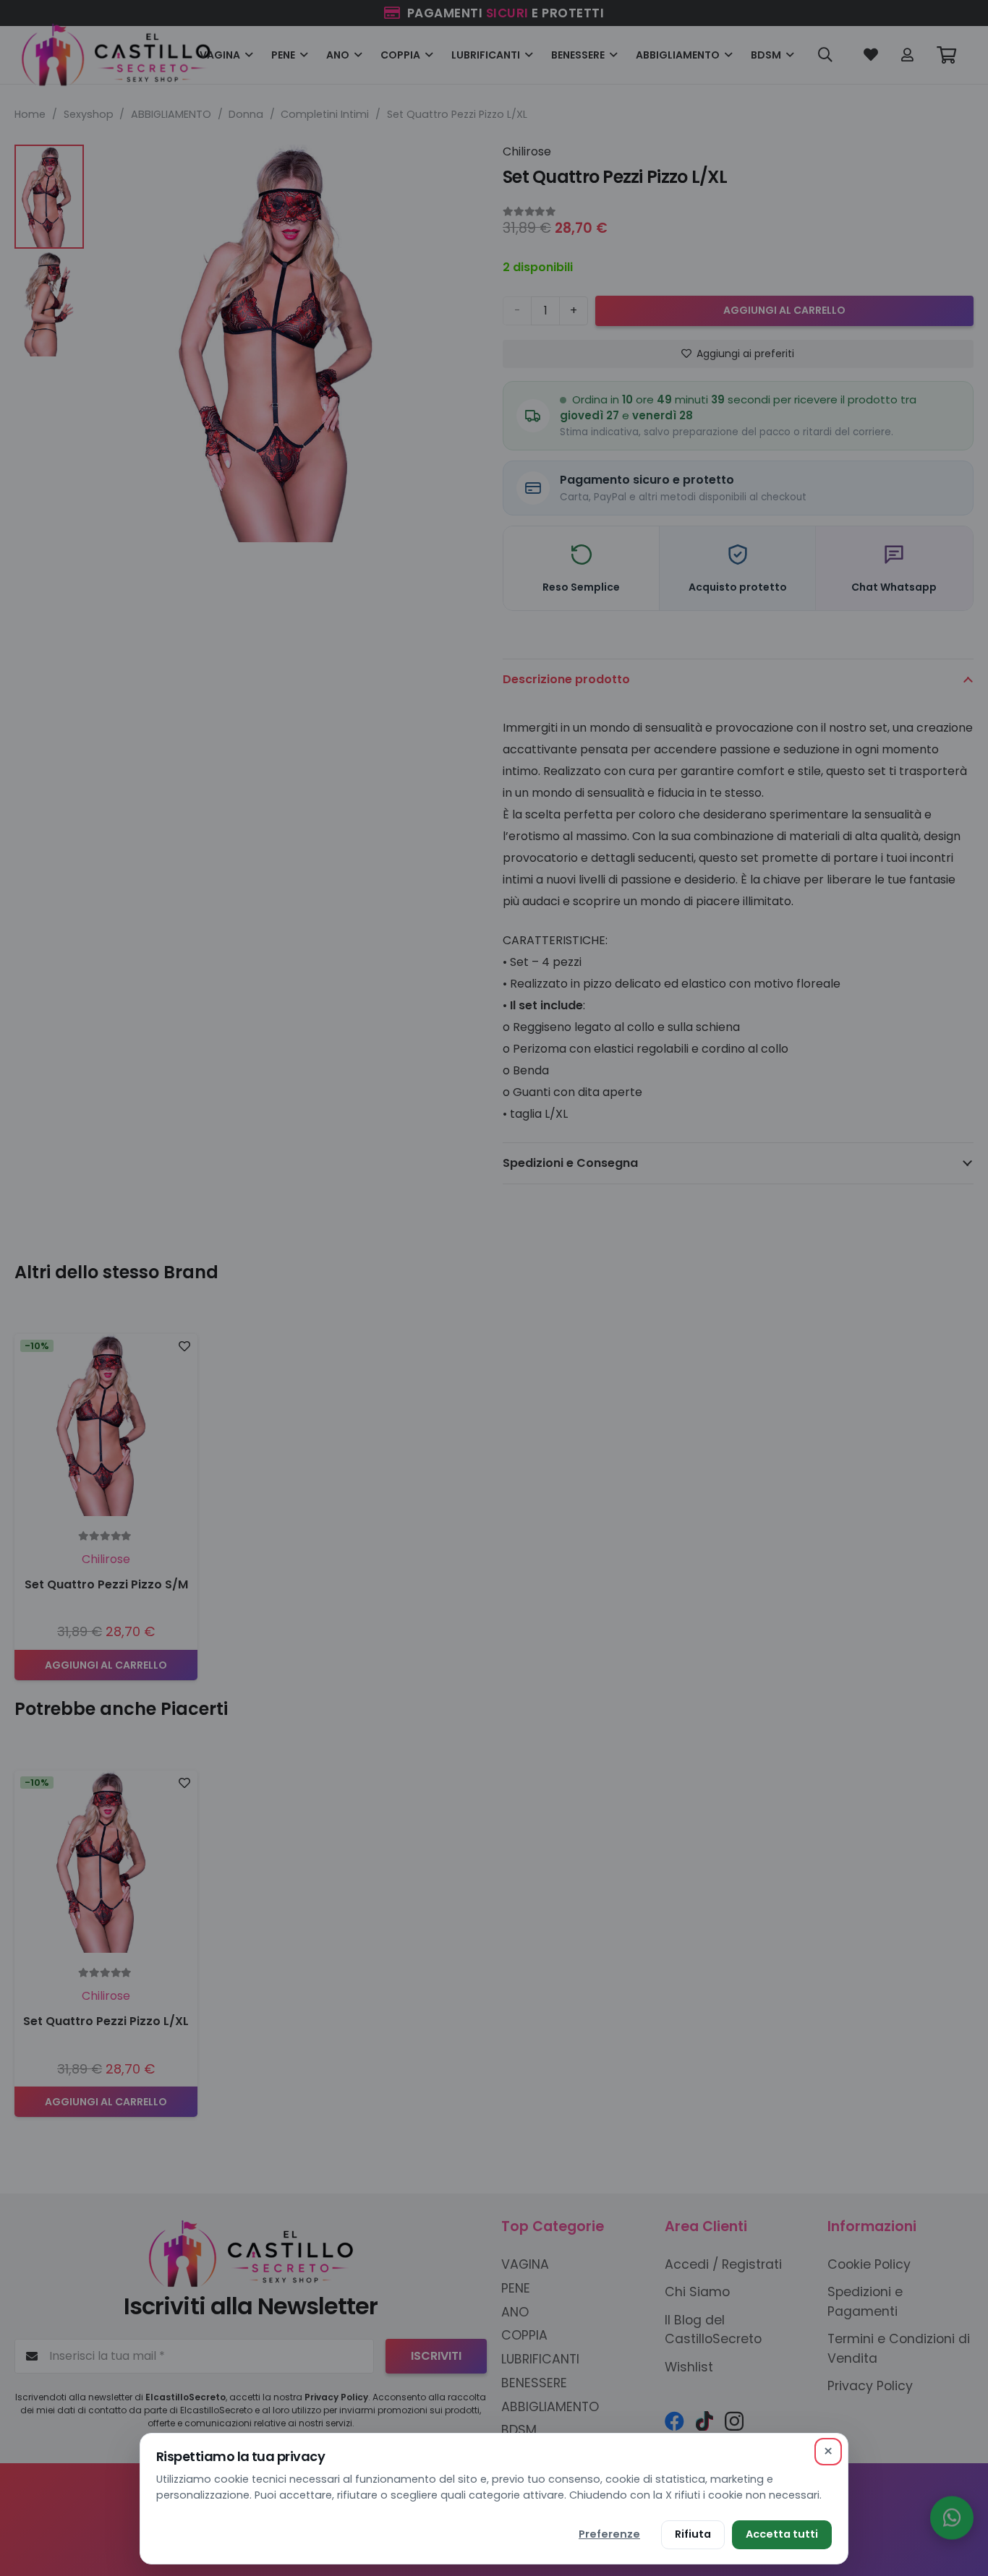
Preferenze (609, 2534)
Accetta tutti (782, 2534)
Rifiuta (693, 2534)
